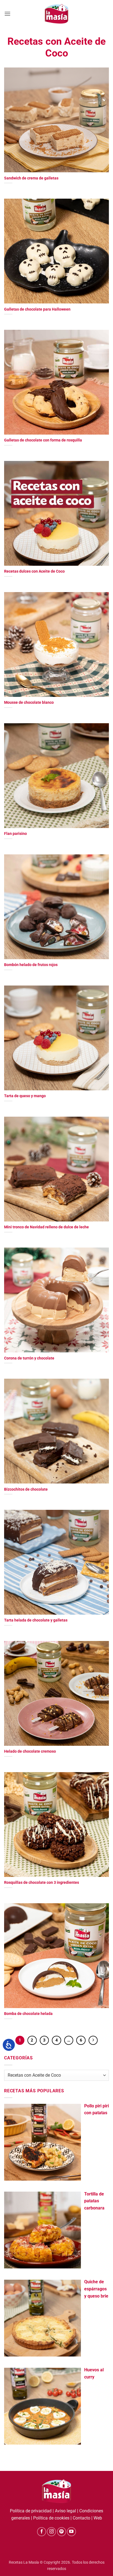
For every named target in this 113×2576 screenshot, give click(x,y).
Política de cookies (51, 2518)
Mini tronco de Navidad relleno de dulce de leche (46, 1227)
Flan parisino (15, 834)
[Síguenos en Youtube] (71, 2532)
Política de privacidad (31, 2511)
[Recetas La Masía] (57, 14)
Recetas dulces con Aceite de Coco (34, 571)
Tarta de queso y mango (25, 1096)
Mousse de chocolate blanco (29, 702)
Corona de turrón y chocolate (29, 1358)
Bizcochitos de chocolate (26, 1489)
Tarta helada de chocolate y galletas (36, 1620)
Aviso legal (65, 2511)
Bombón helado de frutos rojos (31, 965)
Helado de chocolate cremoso (30, 1751)
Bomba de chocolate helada (28, 2014)
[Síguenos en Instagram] (51, 2532)
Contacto (81, 2518)
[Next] (93, 2040)
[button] (7, 14)
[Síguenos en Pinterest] (62, 2532)
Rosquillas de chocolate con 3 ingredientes (42, 1882)
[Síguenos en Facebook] (42, 2532)
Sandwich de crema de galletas (31, 178)
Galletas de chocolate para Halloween (37, 309)
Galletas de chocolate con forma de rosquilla (43, 440)
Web (98, 2518)
